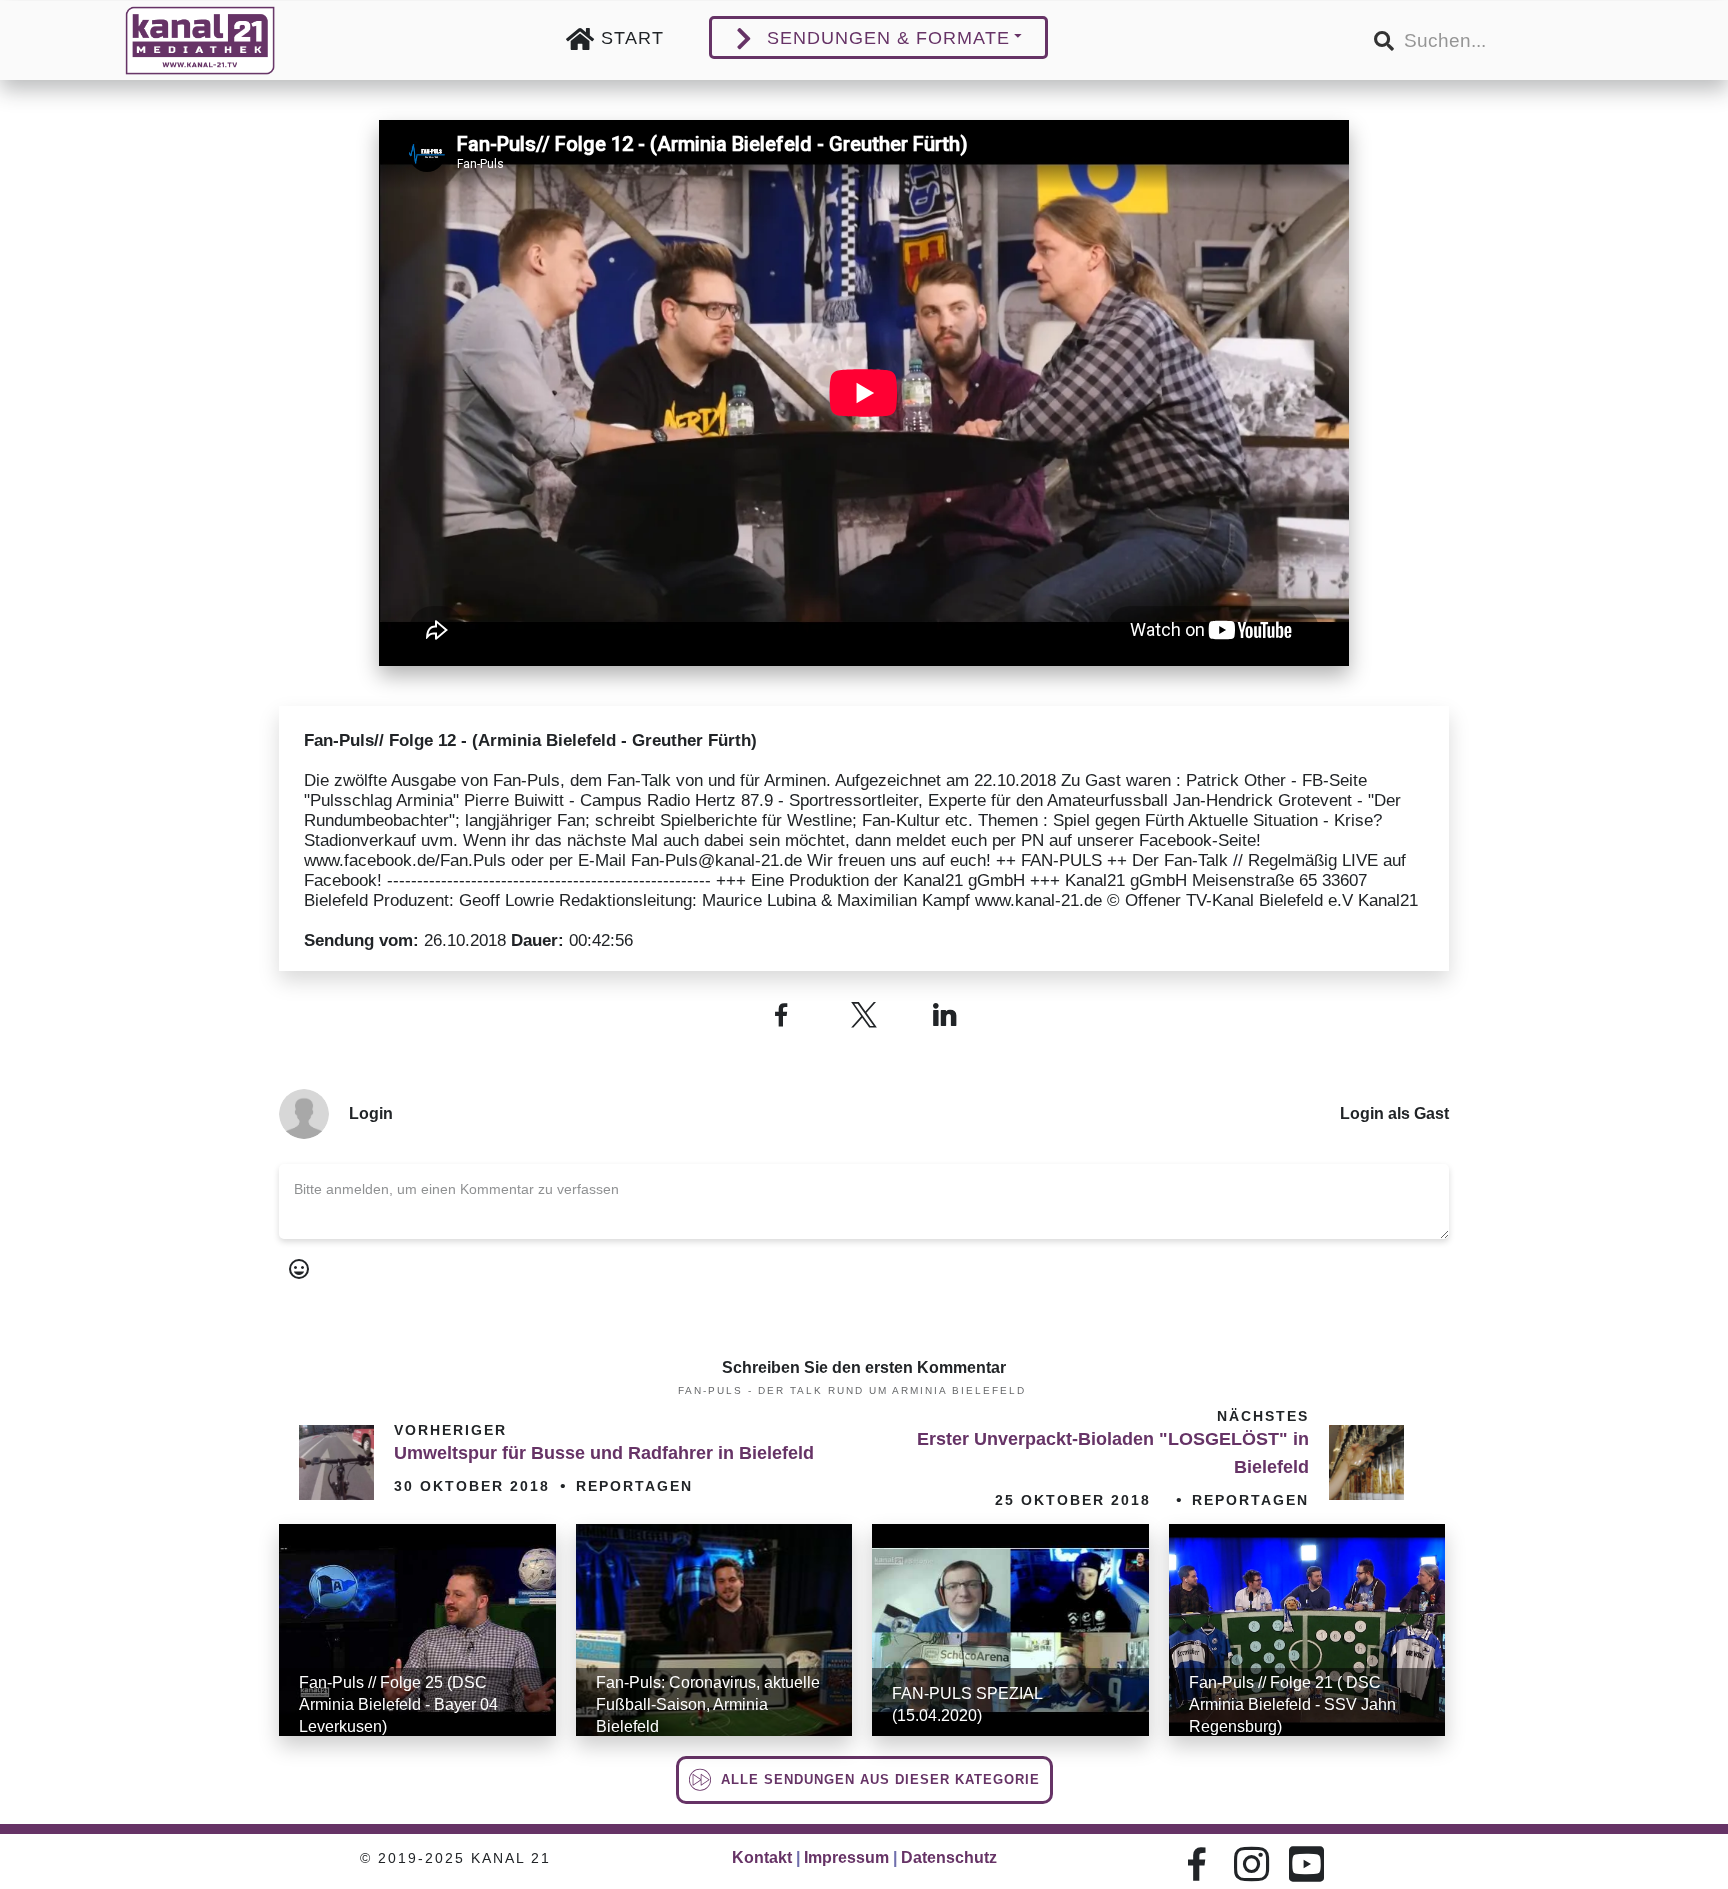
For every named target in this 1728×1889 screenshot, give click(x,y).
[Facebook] (781, 1015)
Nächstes (1263, 1416)
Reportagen (634, 1486)
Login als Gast (1394, 1113)
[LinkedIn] (947, 1015)
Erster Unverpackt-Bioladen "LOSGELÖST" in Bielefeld (1113, 1453)
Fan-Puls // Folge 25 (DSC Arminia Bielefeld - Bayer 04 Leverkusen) (398, 1704)
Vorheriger (450, 1430)
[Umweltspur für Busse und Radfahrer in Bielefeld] (336, 1462)
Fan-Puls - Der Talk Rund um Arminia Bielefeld (852, 1390)
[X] (864, 1015)
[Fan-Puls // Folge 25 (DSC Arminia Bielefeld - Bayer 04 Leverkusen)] (417, 1630)
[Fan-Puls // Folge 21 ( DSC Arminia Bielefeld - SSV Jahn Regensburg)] (1307, 1630)
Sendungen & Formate (888, 38)
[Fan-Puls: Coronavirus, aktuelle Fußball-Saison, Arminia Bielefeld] (714, 1630)
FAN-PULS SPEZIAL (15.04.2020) (967, 1704)
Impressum (846, 1857)
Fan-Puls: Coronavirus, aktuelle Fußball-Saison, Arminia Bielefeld (708, 1704)
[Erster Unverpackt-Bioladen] (1366, 1462)
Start (632, 38)
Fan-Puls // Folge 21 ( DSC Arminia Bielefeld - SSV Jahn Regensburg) (1292, 1704)
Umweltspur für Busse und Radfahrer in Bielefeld (604, 1453)
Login (371, 1113)
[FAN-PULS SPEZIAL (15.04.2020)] (1010, 1630)
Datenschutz (949, 1857)
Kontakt (762, 1857)
